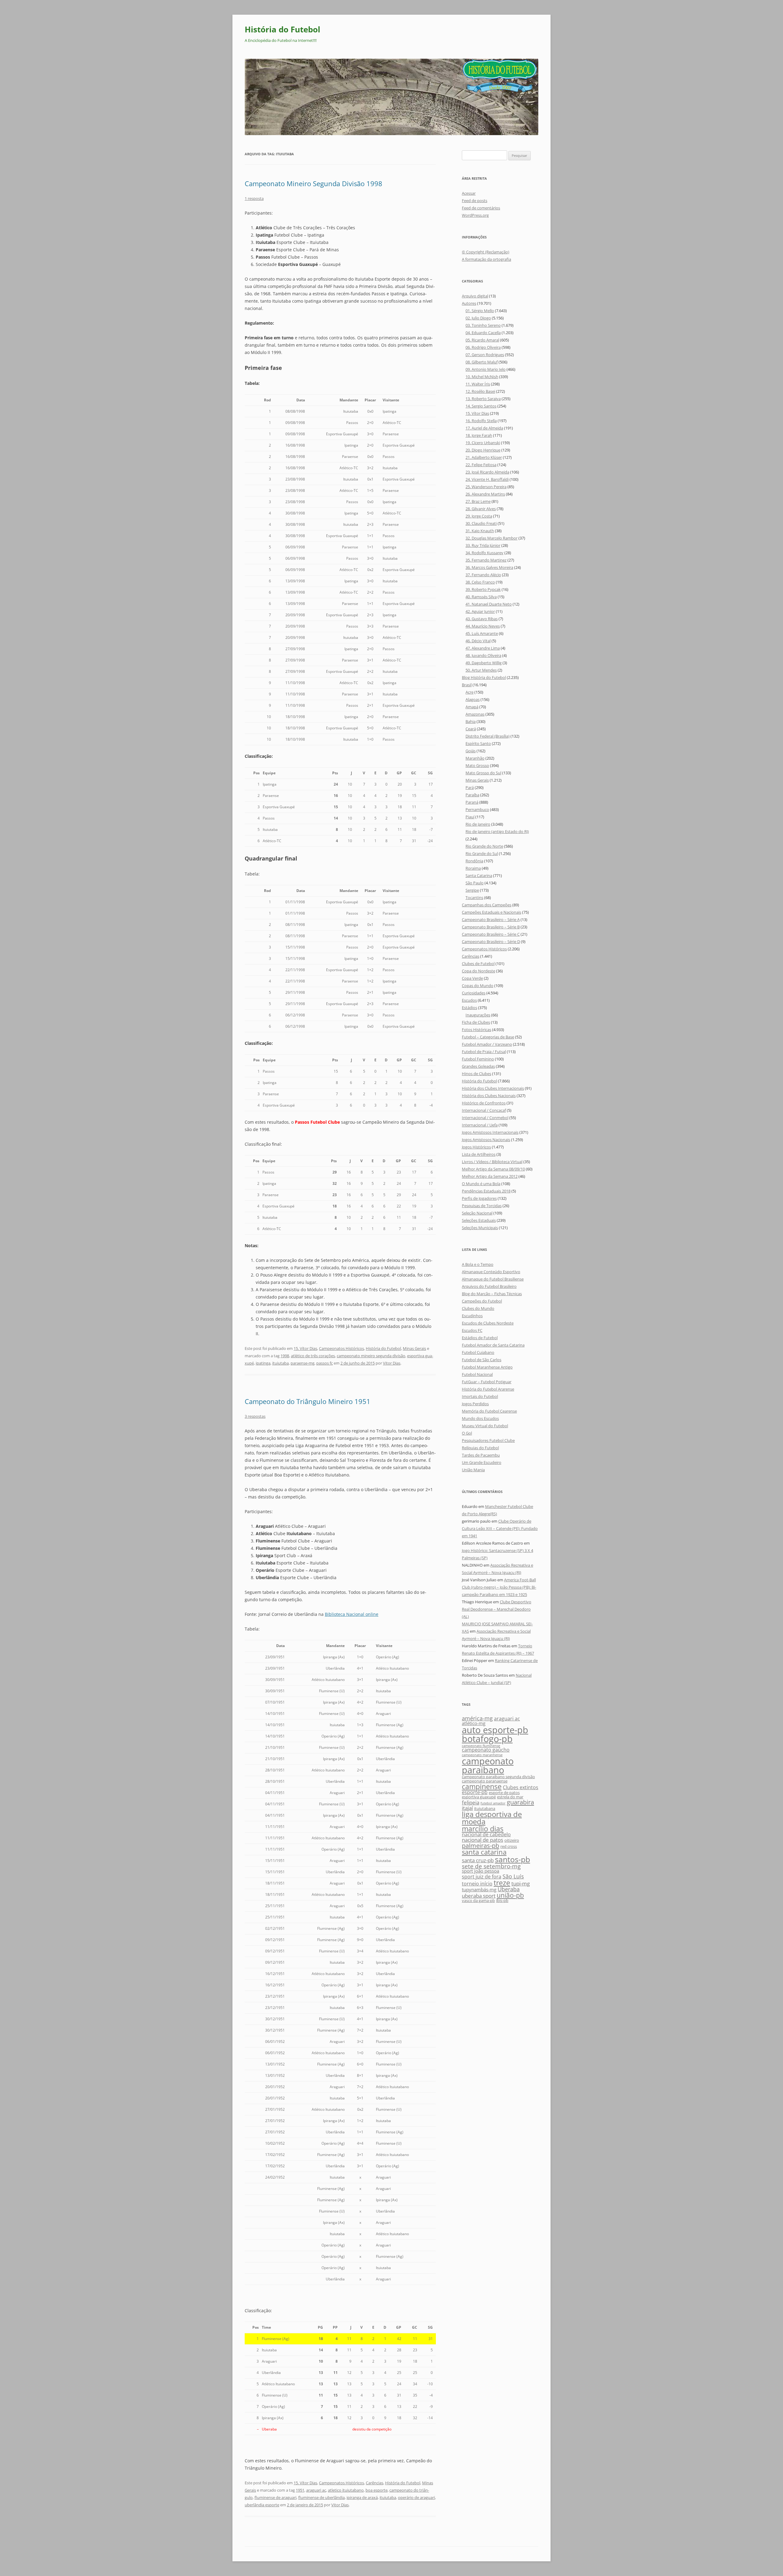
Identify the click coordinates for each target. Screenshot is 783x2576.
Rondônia (474, 861)
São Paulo (475, 883)
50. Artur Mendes (481, 670)
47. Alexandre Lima (483, 648)
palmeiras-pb (481, 1845)
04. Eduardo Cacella (483, 333)
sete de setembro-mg (491, 1866)
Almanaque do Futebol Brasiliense (493, 1279)
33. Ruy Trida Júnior (483, 545)
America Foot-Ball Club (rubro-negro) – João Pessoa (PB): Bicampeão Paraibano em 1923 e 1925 (499, 1587)
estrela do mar (510, 1797)
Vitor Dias (392, 1363)
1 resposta (254, 198)
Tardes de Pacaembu (481, 1455)
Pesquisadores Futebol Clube (488, 1440)
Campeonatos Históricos (341, 1348)
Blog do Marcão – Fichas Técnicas (492, 1294)
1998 (285, 1356)
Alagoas (473, 699)
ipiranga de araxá (362, 2497)
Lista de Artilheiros (479, 1154)
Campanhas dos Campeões (487, 905)
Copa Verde (472, 978)
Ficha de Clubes (476, 1022)
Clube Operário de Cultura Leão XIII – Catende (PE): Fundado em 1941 (500, 1528)
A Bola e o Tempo (478, 1264)
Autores (469, 303)
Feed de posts (475, 201)
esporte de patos (504, 1793)
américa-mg (477, 1718)
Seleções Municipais (480, 1228)
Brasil (467, 685)
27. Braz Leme (478, 501)
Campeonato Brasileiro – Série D (491, 942)
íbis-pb (502, 1900)
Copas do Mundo (478, 986)
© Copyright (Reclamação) (486, 252)
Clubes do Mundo (478, 1308)
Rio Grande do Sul (482, 853)
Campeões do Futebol (482, 1301)
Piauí (470, 817)
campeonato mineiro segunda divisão (371, 1356)
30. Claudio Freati (481, 523)
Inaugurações (478, 1015)
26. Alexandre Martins (485, 494)
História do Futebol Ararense (488, 1389)
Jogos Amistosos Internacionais (490, 1132)
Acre (469, 692)
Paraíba (472, 795)
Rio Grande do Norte (484, 846)
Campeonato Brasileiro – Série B (491, 927)
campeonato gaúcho (486, 1750)
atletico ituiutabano (346, 2490)
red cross (509, 1846)
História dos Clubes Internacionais (493, 1088)
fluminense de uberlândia (321, 2497)
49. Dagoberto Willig (484, 663)
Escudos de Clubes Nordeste (488, 1323)
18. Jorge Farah (479, 435)
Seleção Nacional (477, 1213)
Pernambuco (477, 809)
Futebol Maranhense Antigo (487, 1367)
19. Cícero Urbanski (483, 443)
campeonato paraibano (488, 1765)
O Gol (467, 1433)
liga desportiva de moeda (492, 1818)
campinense (482, 1786)
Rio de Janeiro (478, 824)
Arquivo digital (475, 296)
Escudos (469, 1000)
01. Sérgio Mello (480, 311)
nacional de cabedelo (486, 1834)
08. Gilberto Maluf (482, 362)
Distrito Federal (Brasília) (488, 736)
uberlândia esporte (262, 2505)
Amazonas (475, 714)
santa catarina (484, 1852)
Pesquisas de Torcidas (482, 1206)
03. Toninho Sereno (483, 325)
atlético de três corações (313, 1356)
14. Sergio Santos (481, 406)
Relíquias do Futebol (480, 1448)
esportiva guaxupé (479, 1797)
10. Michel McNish (482, 377)
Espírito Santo (478, 743)
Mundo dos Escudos (480, 1418)
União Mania (473, 1470)
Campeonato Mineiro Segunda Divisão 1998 (314, 183)
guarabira (520, 1802)
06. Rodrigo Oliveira (483, 347)
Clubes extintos (521, 1787)
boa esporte (377, 2490)
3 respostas (255, 1416)
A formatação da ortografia (486, 259)
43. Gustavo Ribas (482, 619)
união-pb (510, 1895)
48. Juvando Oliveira (483, 655)
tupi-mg (521, 1883)
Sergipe (472, 890)
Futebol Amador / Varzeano (487, 1044)
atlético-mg (474, 1723)
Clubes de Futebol (478, 964)
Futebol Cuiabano (478, 1352)
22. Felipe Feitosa (481, 465)
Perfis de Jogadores (479, 1198)
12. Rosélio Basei (480, 391)
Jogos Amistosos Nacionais (486, 1140)
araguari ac (316, 2490)
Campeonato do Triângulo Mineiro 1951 (308, 1401)
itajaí (467, 1808)
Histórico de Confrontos (484, 1103)
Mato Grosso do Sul (483, 773)
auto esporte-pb (495, 1730)
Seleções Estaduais (479, 1220)
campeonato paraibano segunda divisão (498, 1777)
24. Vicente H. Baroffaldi (487, 479)
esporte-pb (475, 1792)
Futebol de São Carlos (482, 1360)
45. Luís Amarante (482, 633)
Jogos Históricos (476, 1147)
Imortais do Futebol (480, 1396)
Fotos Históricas (477, 1030)
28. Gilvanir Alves (481, 509)
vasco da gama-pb (478, 1900)
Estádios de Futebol (480, 1338)
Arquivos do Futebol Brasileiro (489, 1286)
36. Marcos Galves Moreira (489, 567)
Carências (375, 2483)
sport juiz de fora (482, 1877)
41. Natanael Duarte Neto (489, 604)
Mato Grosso (477, 765)
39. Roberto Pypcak (483, 589)
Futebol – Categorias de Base (488, 1037)
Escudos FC (472, 1330)
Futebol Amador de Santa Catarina (493, 1345)
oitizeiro (512, 1840)
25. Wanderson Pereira (486, 487)
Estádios (469, 1008)
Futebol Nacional (477, 1374)
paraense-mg (302, 1363)
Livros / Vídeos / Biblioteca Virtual (492, 1162)
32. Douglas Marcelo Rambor (492, 538)
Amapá (472, 707)
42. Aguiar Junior (480, 611)
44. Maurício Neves (483, 626)
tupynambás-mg (479, 1890)
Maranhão (475, 758)
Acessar (469, 193)
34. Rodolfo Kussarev (484, 553)
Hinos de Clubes (477, 1074)
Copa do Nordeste (479, 971)
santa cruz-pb (478, 1860)
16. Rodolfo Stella (481, 421)
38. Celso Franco (480, 582)
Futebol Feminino (478, 1059)
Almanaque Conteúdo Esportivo (491, 1272)
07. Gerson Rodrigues (485, 355)
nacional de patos (482, 1840)
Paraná (472, 802)
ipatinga (263, 1363)
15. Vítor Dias (305, 1348)
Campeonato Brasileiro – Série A (491, 919)
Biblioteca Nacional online (352, 1614)
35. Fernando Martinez (486, 560)
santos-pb (512, 1859)
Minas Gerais (414, 1348)
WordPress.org (475, 215)
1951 (300, 2490)
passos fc (325, 1363)
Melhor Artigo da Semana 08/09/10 (493, 1169)
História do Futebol (282, 29)
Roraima (473, 868)
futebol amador (493, 1803)
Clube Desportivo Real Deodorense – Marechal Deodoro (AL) (497, 1609)
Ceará (471, 729)
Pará (470, 787)
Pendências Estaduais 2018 (486, 1191)
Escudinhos (472, 1316)
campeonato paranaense (485, 1781)
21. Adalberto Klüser (484, 457)
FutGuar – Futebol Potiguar (487, 1382)
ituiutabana (485, 1808)
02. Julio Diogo (478, 318)
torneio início (477, 1884)
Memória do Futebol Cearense (489, 1411)
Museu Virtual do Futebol (485, 1426)
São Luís (513, 1876)
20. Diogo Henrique (483, 450)
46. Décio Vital (478, 641)
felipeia (471, 1802)
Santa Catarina (479, 875)
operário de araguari (416, 2497)
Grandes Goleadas (478, 1066)
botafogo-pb (487, 1739)
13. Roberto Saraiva (483, 399)
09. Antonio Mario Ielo (486, 369)
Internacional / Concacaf (484, 1110)
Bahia (471, 721)
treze (502, 1883)
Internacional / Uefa (480, 1125)
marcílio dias (483, 1829)
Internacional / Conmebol (485, 1118)
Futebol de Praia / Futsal (484, 1052)
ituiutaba (280, 1363)
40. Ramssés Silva (481, 597)
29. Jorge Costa (479, 516)
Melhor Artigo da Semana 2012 (490, 1176)
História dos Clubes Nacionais (489, 1096)
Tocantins (474, 897)
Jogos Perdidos (475, 1404)
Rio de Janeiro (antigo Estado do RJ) (497, 831)
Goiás (471, 751)
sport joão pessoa (481, 1871)
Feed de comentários (481, 208)
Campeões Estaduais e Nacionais (492, 912)
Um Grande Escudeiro (482, 1462)
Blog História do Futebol (484, 677)
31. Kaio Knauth (480, 531)
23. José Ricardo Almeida (487, 472)
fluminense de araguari (275, 2497)
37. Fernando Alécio (483, 575)
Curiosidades (474, 993)
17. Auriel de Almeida (484, 428)
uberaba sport (479, 1896)
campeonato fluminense (481, 1746)
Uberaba (509, 1889)
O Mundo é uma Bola (481, 1184)
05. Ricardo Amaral (482, 340)
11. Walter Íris (478, 384)
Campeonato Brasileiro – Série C (491, 934)
